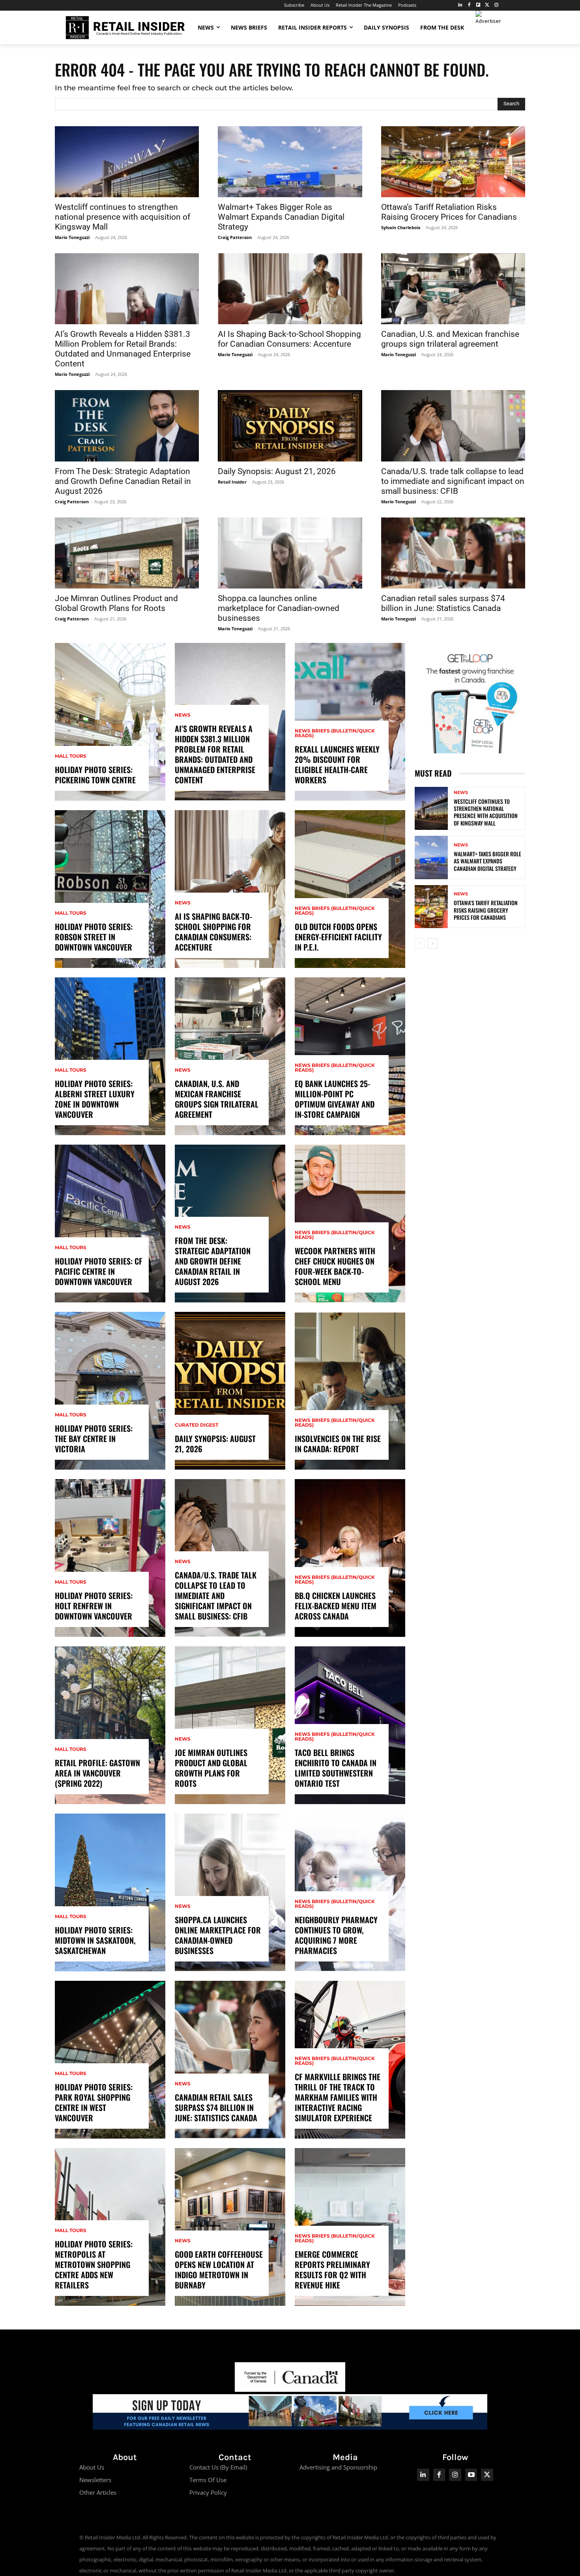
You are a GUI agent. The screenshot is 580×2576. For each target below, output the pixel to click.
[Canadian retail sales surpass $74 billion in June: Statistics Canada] (453, 553)
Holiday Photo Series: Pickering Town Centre (95, 775)
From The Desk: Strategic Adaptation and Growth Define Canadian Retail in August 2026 (123, 481)
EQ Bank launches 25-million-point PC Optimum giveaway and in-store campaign (335, 1099)
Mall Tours (71, 756)
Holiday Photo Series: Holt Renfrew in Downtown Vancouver (94, 1606)
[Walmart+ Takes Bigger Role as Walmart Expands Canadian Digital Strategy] (290, 162)
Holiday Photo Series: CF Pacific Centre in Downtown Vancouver (99, 1271)
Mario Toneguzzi (72, 237)
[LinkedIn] (460, 5)
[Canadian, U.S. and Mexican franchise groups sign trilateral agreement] (453, 289)
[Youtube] (471, 2475)
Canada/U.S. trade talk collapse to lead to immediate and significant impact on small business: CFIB (453, 481)
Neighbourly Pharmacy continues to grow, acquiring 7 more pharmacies (336, 1935)
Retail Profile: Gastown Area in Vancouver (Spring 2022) (97, 1773)
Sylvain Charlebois (401, 227)
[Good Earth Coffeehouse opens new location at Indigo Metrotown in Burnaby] (230, 2227)
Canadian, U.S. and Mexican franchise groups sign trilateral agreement (450, 339)
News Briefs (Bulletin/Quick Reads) (335, 733)
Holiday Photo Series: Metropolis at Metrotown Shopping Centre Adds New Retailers (94, 2264)
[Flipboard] (478, 5)
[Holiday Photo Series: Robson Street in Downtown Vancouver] (110, 889)
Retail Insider (232, 482)
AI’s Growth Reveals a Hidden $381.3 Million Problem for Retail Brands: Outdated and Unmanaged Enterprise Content (123, 349)
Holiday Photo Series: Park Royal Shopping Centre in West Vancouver (94, 2102)
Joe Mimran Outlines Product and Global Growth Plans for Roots (116, 603)
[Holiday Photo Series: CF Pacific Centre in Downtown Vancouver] (110, 1224)
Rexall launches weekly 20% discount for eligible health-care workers (337, 764)
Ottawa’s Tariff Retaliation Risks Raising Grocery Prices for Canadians (449, 212)
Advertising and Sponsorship (338, 2467)
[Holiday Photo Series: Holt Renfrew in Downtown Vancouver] (110, 1558)
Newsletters (95, 2480)
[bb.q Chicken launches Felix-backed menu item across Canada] (350, 1558)
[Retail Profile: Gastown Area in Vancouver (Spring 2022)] (110, 1725)
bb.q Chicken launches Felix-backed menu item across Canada (336, 1606)
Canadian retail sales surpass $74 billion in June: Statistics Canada (443, 603)
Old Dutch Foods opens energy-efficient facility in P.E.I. (338, 937)
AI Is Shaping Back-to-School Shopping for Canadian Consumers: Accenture (289, 339)
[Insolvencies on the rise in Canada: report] (350, 1391)
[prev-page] (420, 943)
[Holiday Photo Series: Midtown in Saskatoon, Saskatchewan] (110, 1892)
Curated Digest (196, 1425)
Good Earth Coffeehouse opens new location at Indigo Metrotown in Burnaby (219, 2270)
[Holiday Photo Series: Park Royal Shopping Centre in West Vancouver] (110, 2060)
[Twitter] (487, 5)
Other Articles (98, 2492)
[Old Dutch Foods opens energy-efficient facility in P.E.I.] (350, 889)
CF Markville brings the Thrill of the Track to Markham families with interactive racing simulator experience (338, 2097)
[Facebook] (469, 5)
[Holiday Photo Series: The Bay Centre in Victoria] (110, 1391)
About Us (92, 2467)
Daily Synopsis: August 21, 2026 (277, 471)
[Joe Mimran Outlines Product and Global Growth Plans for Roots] (127, 553)
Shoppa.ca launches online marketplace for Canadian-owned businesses (279, 608)
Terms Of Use (208, 2480)
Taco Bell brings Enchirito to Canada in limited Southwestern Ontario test (336, 1768)
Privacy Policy (208, 2492)
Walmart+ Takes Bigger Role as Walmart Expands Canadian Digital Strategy (281, 217)
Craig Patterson (235, 237)
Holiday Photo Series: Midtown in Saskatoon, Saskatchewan (95, 1940)
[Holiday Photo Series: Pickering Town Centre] (110, 722)
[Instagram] (496, 5)
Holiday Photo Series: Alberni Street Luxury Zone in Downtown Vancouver (95, 1099)
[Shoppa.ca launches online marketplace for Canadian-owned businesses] (290, 553)
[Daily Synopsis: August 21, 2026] (290, 426)
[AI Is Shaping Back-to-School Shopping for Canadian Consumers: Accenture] (290, 289)
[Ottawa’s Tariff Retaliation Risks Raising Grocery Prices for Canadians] (453, 162)
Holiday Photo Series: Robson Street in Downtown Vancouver (94, 937)
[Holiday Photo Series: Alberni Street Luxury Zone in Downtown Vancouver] (110, 1056)
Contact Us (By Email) (218, 2467)
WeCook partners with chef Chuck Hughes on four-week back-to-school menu (335, 1266)
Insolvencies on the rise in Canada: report (338, 1444)
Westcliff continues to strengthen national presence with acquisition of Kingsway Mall (123, 217)
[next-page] (432, 943)
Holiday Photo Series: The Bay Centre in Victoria (94, 1438)
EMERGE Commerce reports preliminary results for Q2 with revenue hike (332, 2270)
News (183, 715)
